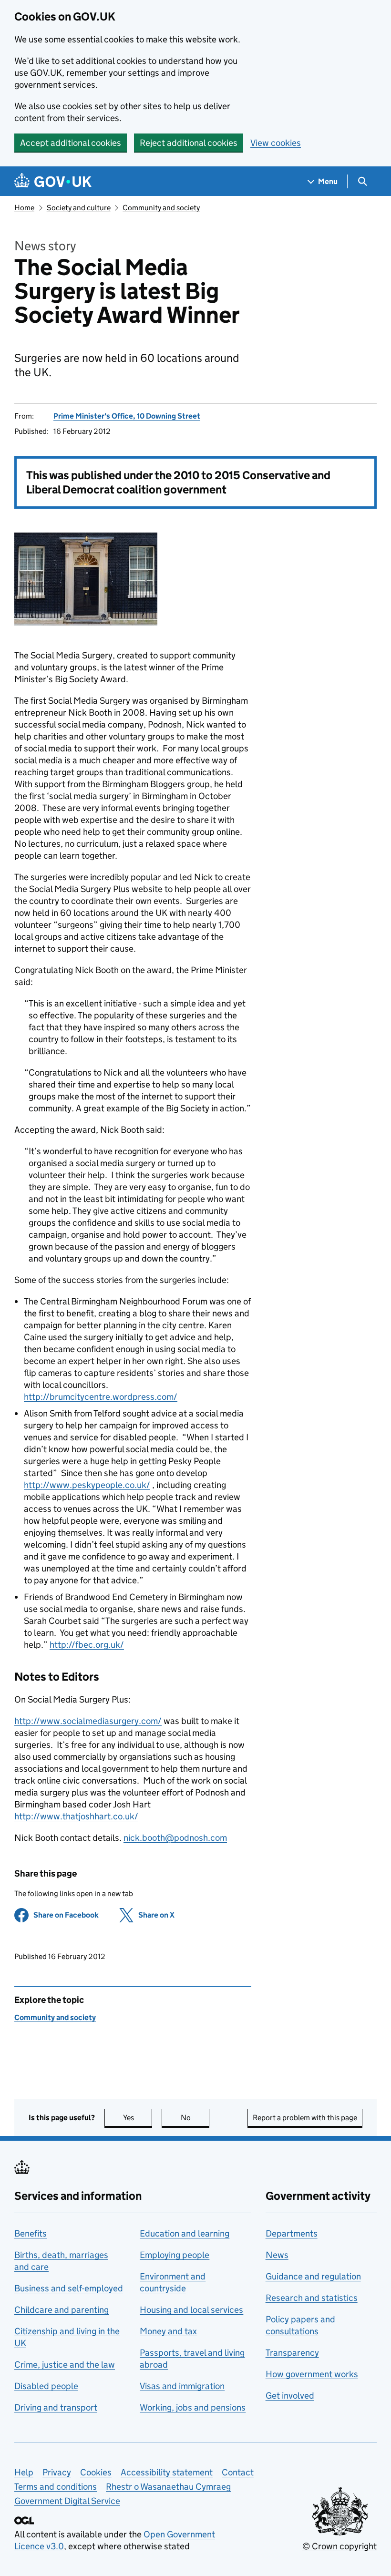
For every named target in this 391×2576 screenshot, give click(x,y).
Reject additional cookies (189, 143)
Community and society (161, 208)
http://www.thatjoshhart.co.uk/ (76, 1816)
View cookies (276, 143)
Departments (292, 2233)
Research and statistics (312, 2298)
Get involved (290, 2396)
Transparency (292, 2353)
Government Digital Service (67, 2501)
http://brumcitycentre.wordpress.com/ (101, 1397)
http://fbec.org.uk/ (87, 1645)
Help (24, 2472)
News (277, 2255)
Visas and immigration (182, 2386)
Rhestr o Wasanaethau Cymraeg (168, 2487)
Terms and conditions (56, 2487)
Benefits (31, 2233)
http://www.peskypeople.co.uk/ (87, 1485)
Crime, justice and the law (65, 2365)
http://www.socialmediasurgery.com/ (88, 1721)
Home (24, 208)
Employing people (175, 2255)
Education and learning (185, 2233)
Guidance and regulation (313, 2276)
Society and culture (79, 208)
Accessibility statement (167, 2472)
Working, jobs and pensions (193, 2407)
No (195, 2118)
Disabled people (46, 2386)
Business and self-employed (69, 2288)
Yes (138, 2118)
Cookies (96, 2472)
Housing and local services (191, 2310)
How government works (312, 2374)
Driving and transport (56, 2407)
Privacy (57, 2472)
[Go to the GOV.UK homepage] (53, 181)
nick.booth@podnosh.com (175, 1838)
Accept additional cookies (71, 143)
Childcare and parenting (62, 2310)
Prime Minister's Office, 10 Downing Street (127, 416)
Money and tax (168, 2331)
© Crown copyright (340, 2546)
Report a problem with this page (305, 2118)
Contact (238, 2472)
